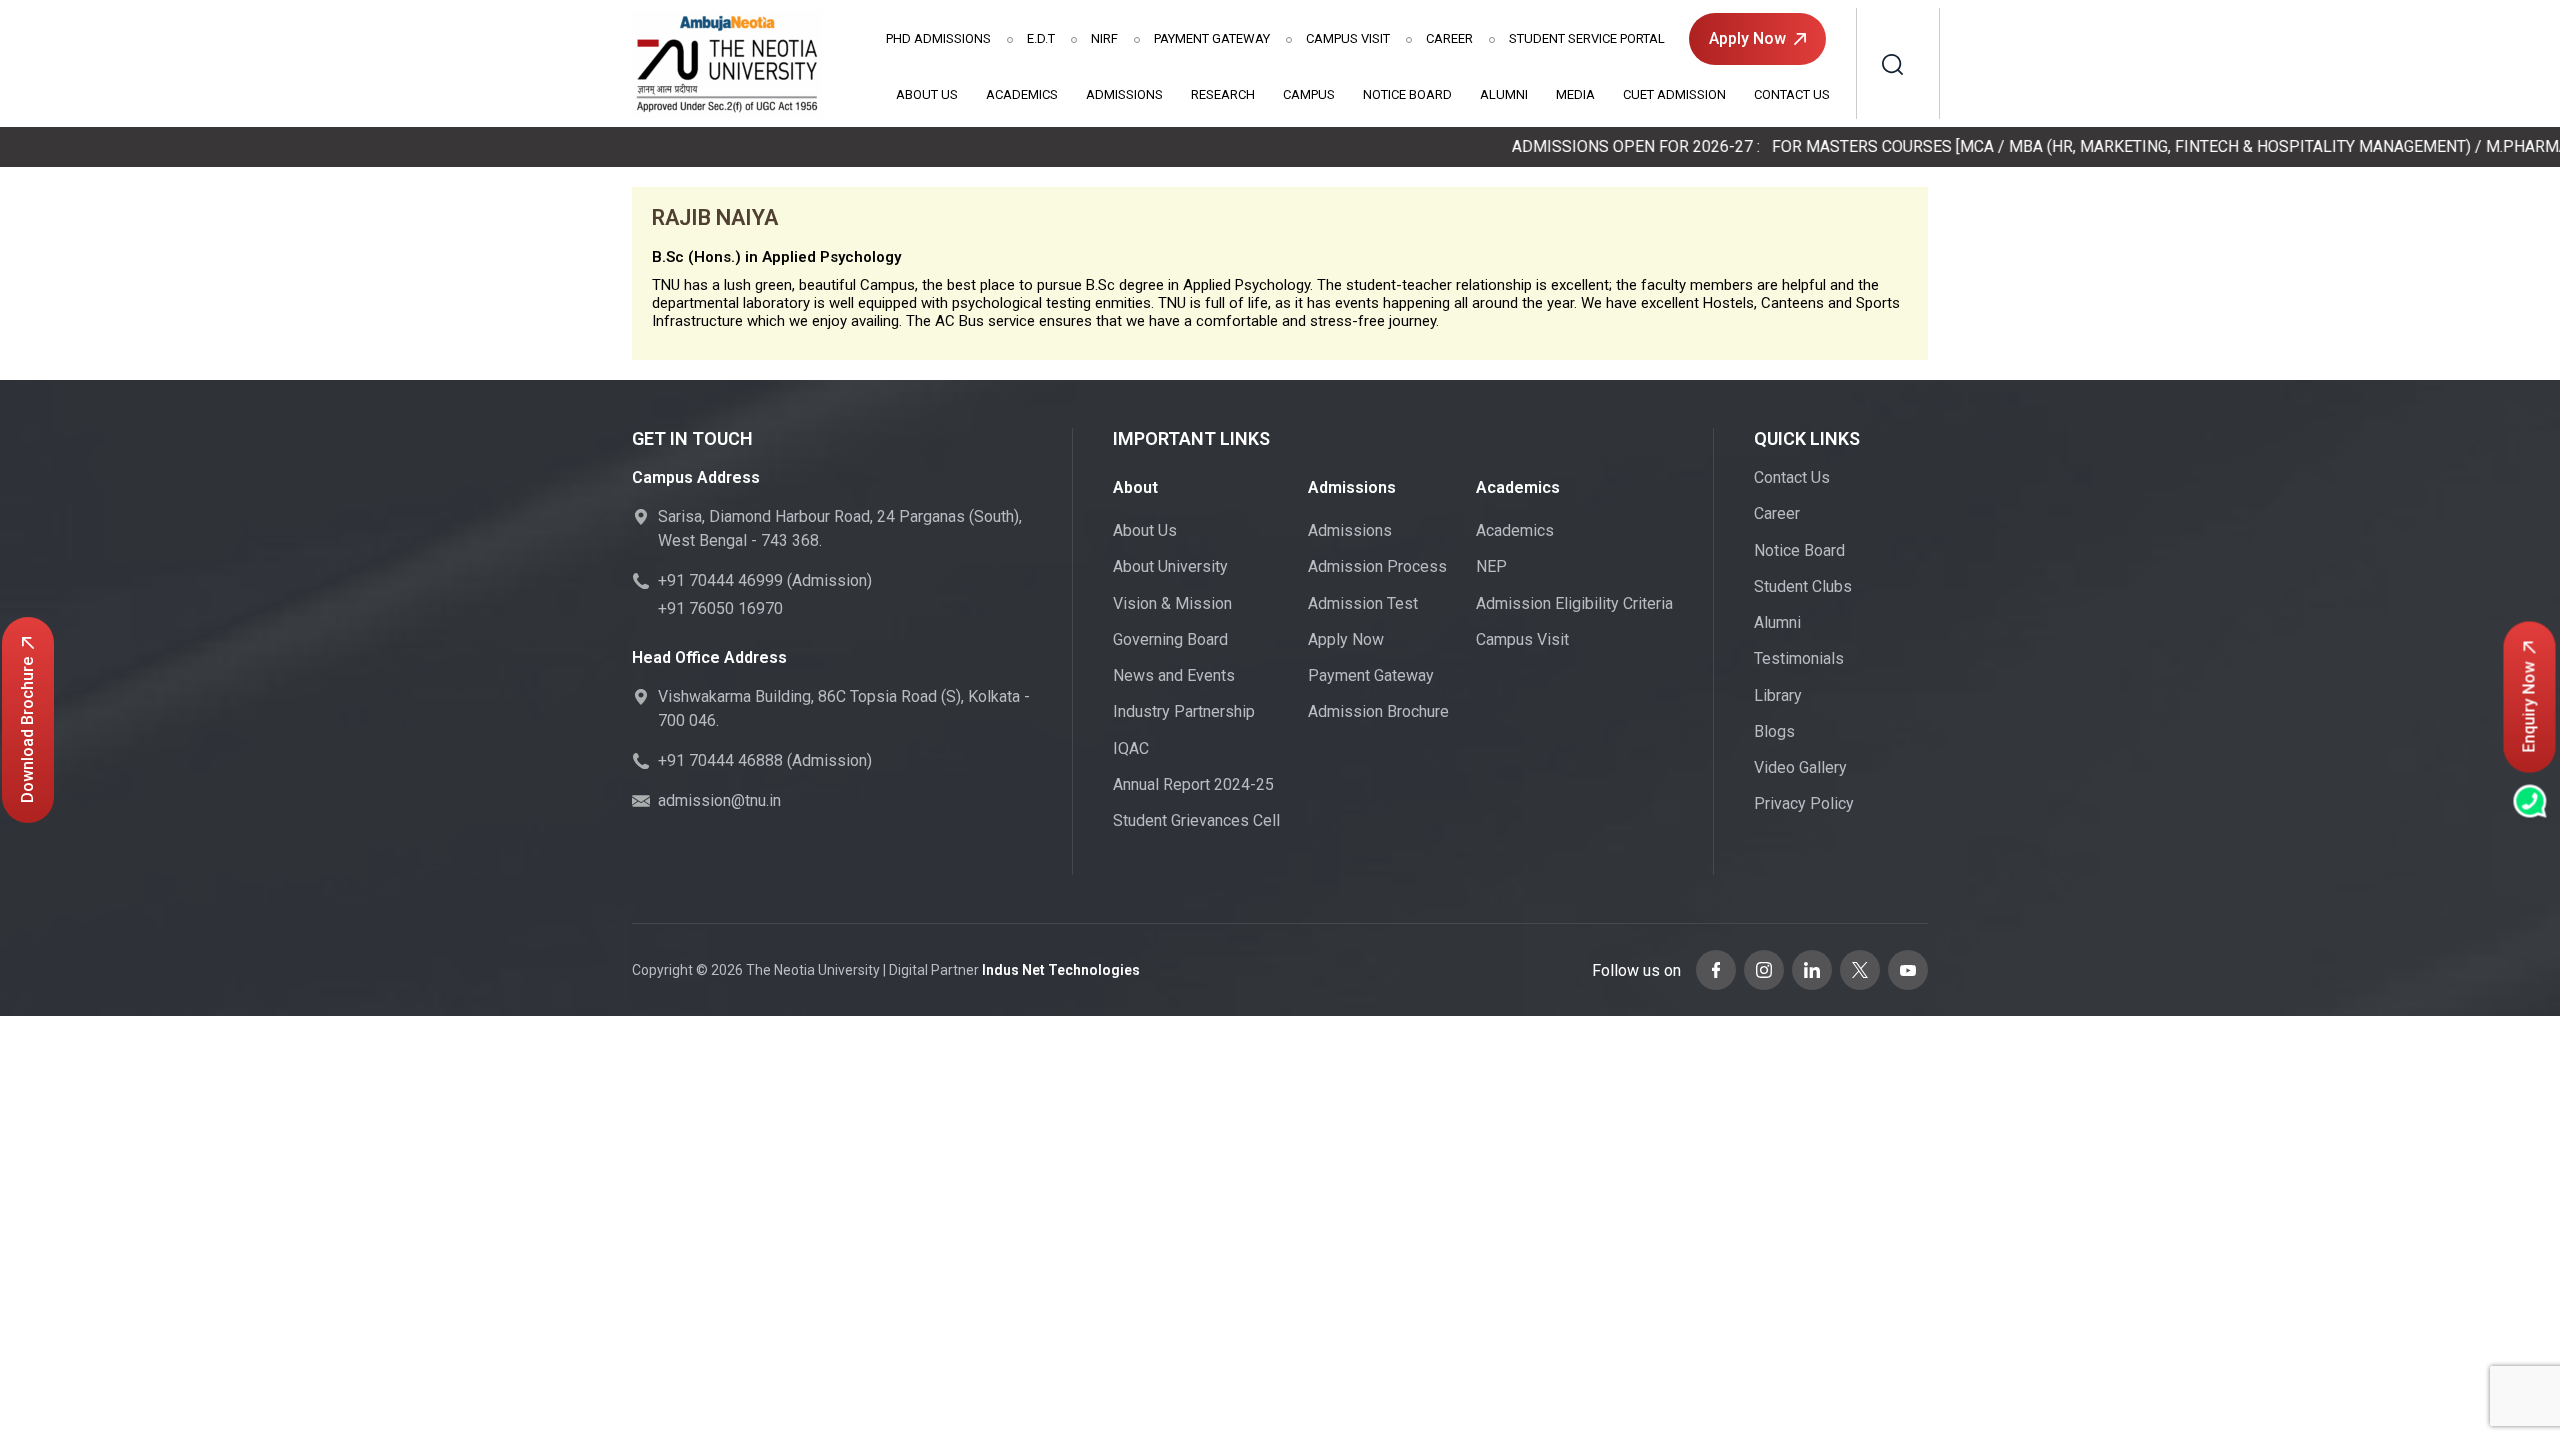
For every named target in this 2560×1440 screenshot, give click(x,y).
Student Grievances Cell (1196, 820)
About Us (927, 94)
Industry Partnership (1184, 711)
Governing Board (1170, 639)
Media (1575, 94)
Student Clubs (1803, 586)
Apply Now (1747, 38)
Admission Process (1377, 566)
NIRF (1104, 38)
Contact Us (1792, 94)
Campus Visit (1348, 38)
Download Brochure (27, 730)
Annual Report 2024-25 (1193, 784)
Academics (1022, 94)
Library (1778, 695)
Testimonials (1799, 658)
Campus (1309, 94)
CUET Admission (1674, 94)
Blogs (1774, 731)
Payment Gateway (1212, 38)
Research (1223, 94)
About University (1170, 566)
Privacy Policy (1804, 803)
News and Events (1174, 675)
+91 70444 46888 (720, 760)
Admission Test (1363, 603)
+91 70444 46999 (720, 580)
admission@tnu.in (719, 800)
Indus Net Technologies (1061, 970)
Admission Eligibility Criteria (1574, 603)
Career (1449, 38)
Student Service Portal (1587, 38)
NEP (1491, 566)
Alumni (1504, 94)
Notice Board (1407, 94)
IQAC (1131, 748)
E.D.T (1041, 38)
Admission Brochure (1378, 711)
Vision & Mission (1172, 603)
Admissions (938, 38)
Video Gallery (1800, 767)
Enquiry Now (2529, 707)
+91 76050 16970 (720, 608)
